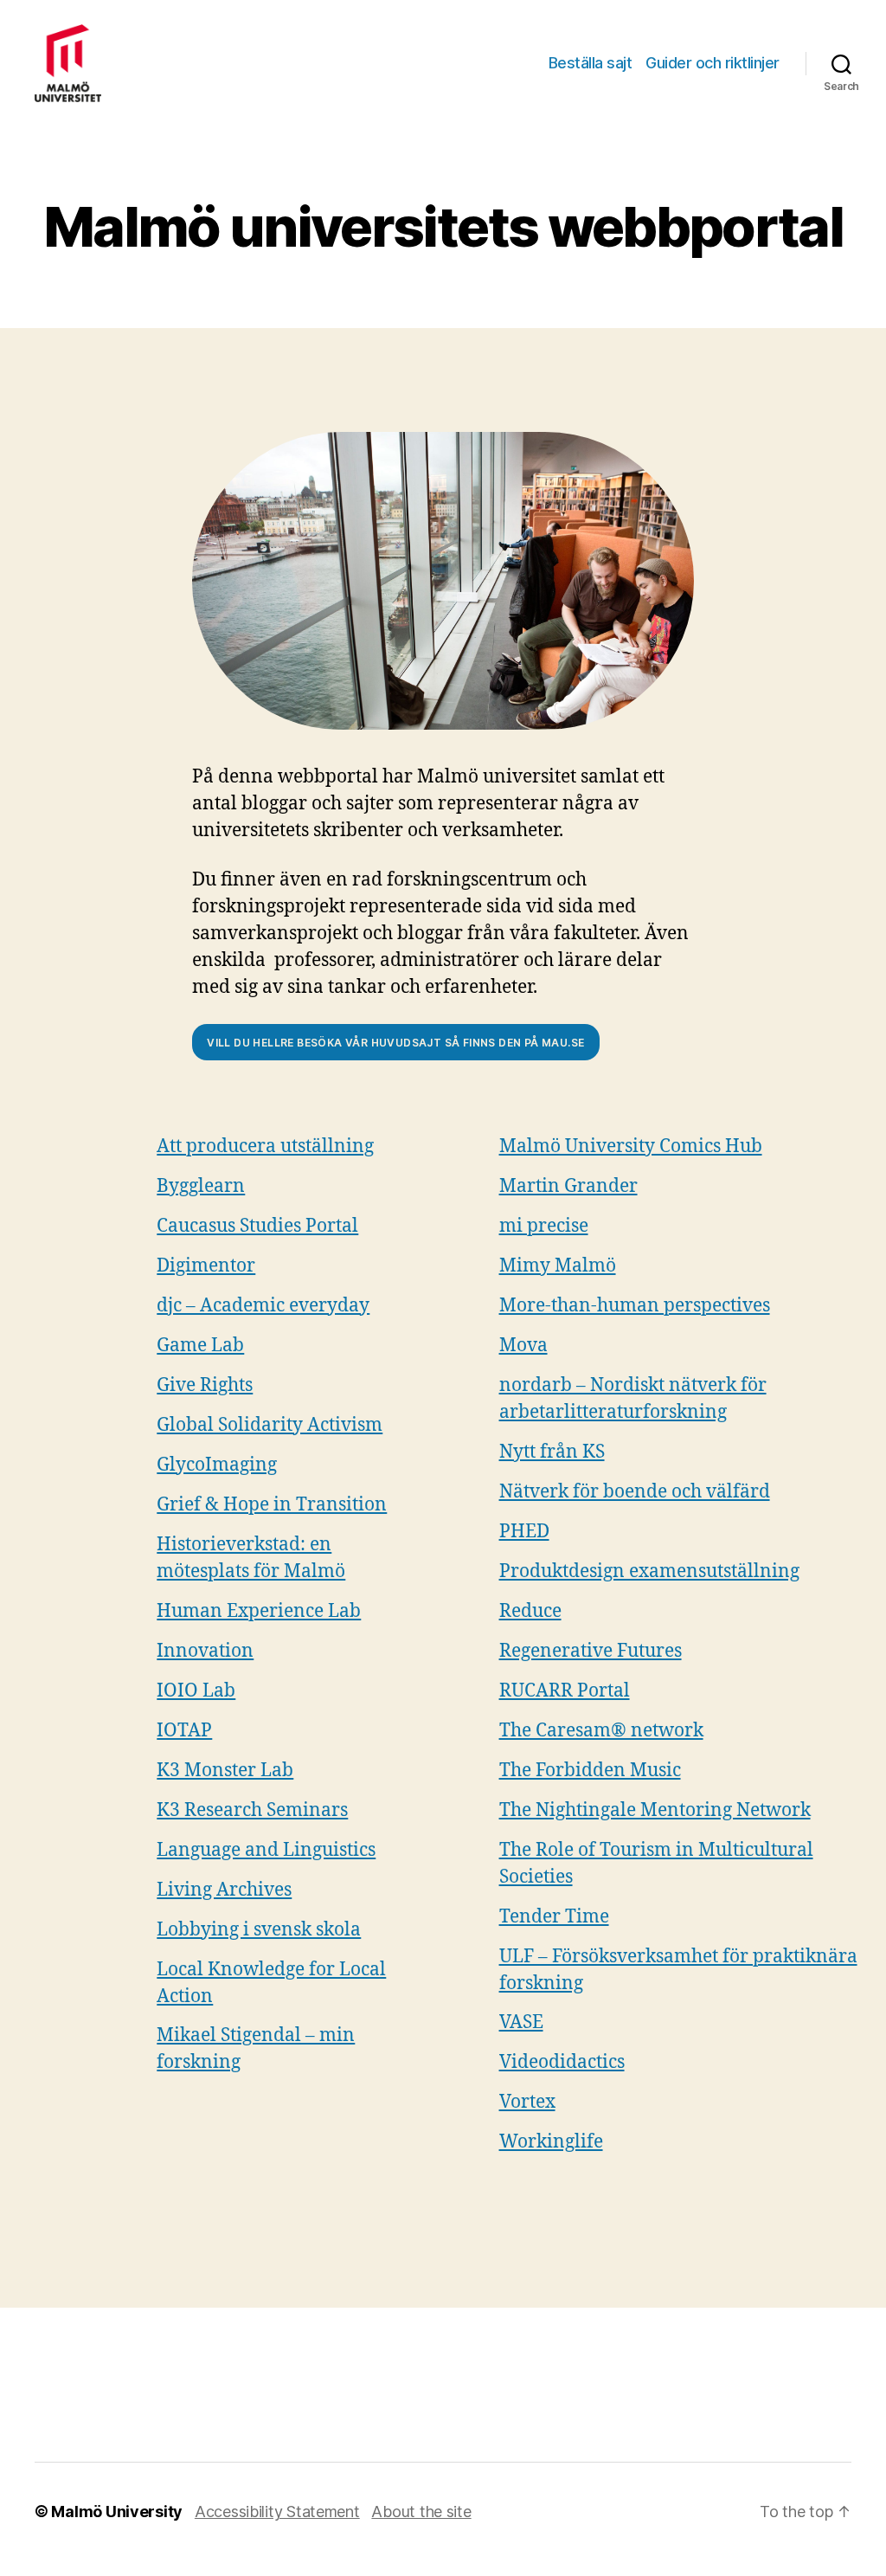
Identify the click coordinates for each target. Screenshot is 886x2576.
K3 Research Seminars (252, 1810)
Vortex (527, 2102)
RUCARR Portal (565, 1691)
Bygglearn (201, 1186)
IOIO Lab (196, 1691)
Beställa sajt (591, 63)
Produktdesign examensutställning (649, 1571)
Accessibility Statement (277, 2512)
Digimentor (206, 1266)
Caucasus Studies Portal (257, 1226)
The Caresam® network (601, 1731)
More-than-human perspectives (635, 1306)
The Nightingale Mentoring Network (655, 1810)
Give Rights (205, 1385)
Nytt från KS (552, 1452)
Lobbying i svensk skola (259, 1930)
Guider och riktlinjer (713, 63)
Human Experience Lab (259, 1611)
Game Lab (200, 1346)
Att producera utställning (265, 1146)
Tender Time (554, 1917)
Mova (523, 1346)
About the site (421, 2512)
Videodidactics (562, 2062)
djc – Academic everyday (263, 1306)
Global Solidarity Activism (270, 1425)
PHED (524, 1532)
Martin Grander (568, 1186)
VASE (521, 2022)
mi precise (544, 1226)
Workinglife (551, 2142)
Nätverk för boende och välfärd (635, 1492)
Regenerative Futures (591, 1651)
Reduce (530, 1611)
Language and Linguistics (266, 1850)
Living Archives (224, 1890)
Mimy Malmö (558, 1266)
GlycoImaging (217, 1465)
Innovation (205, 1651)
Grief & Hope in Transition (272, 1505)
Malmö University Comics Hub (631, 1146)
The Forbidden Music (590, 1771)
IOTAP (184, 1731)
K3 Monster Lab (225, 1771)
